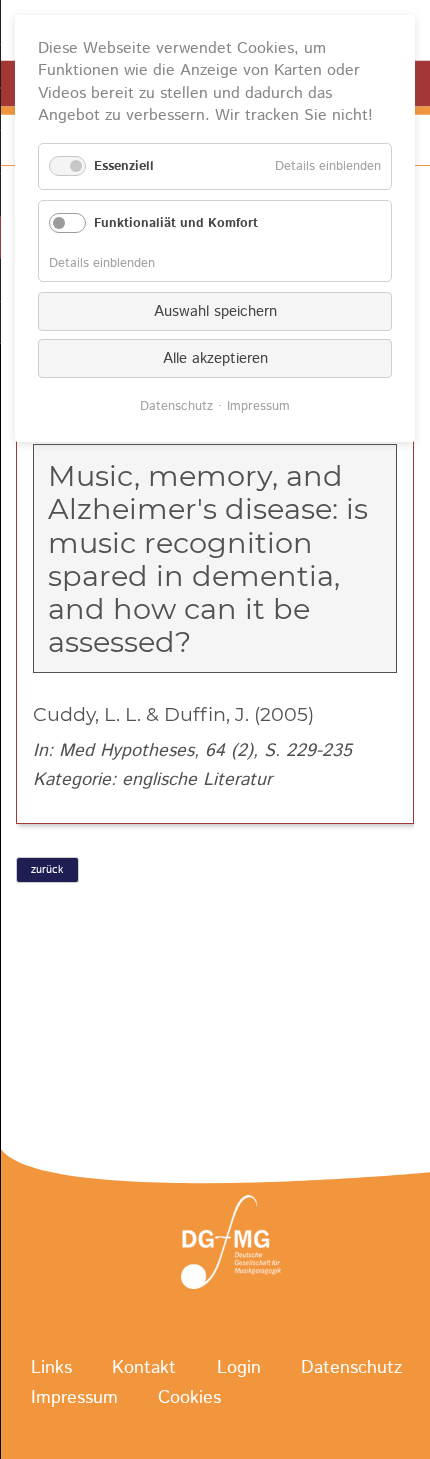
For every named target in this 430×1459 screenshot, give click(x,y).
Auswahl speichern (215, 311)
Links (51, 1368)
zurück (47, 870)
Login (239, 1368)
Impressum (74, 1399)
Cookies (189, 1399)
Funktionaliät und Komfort (176, 223)
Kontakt (144, 1368)
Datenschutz (351, 1368)
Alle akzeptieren (215, 358)
